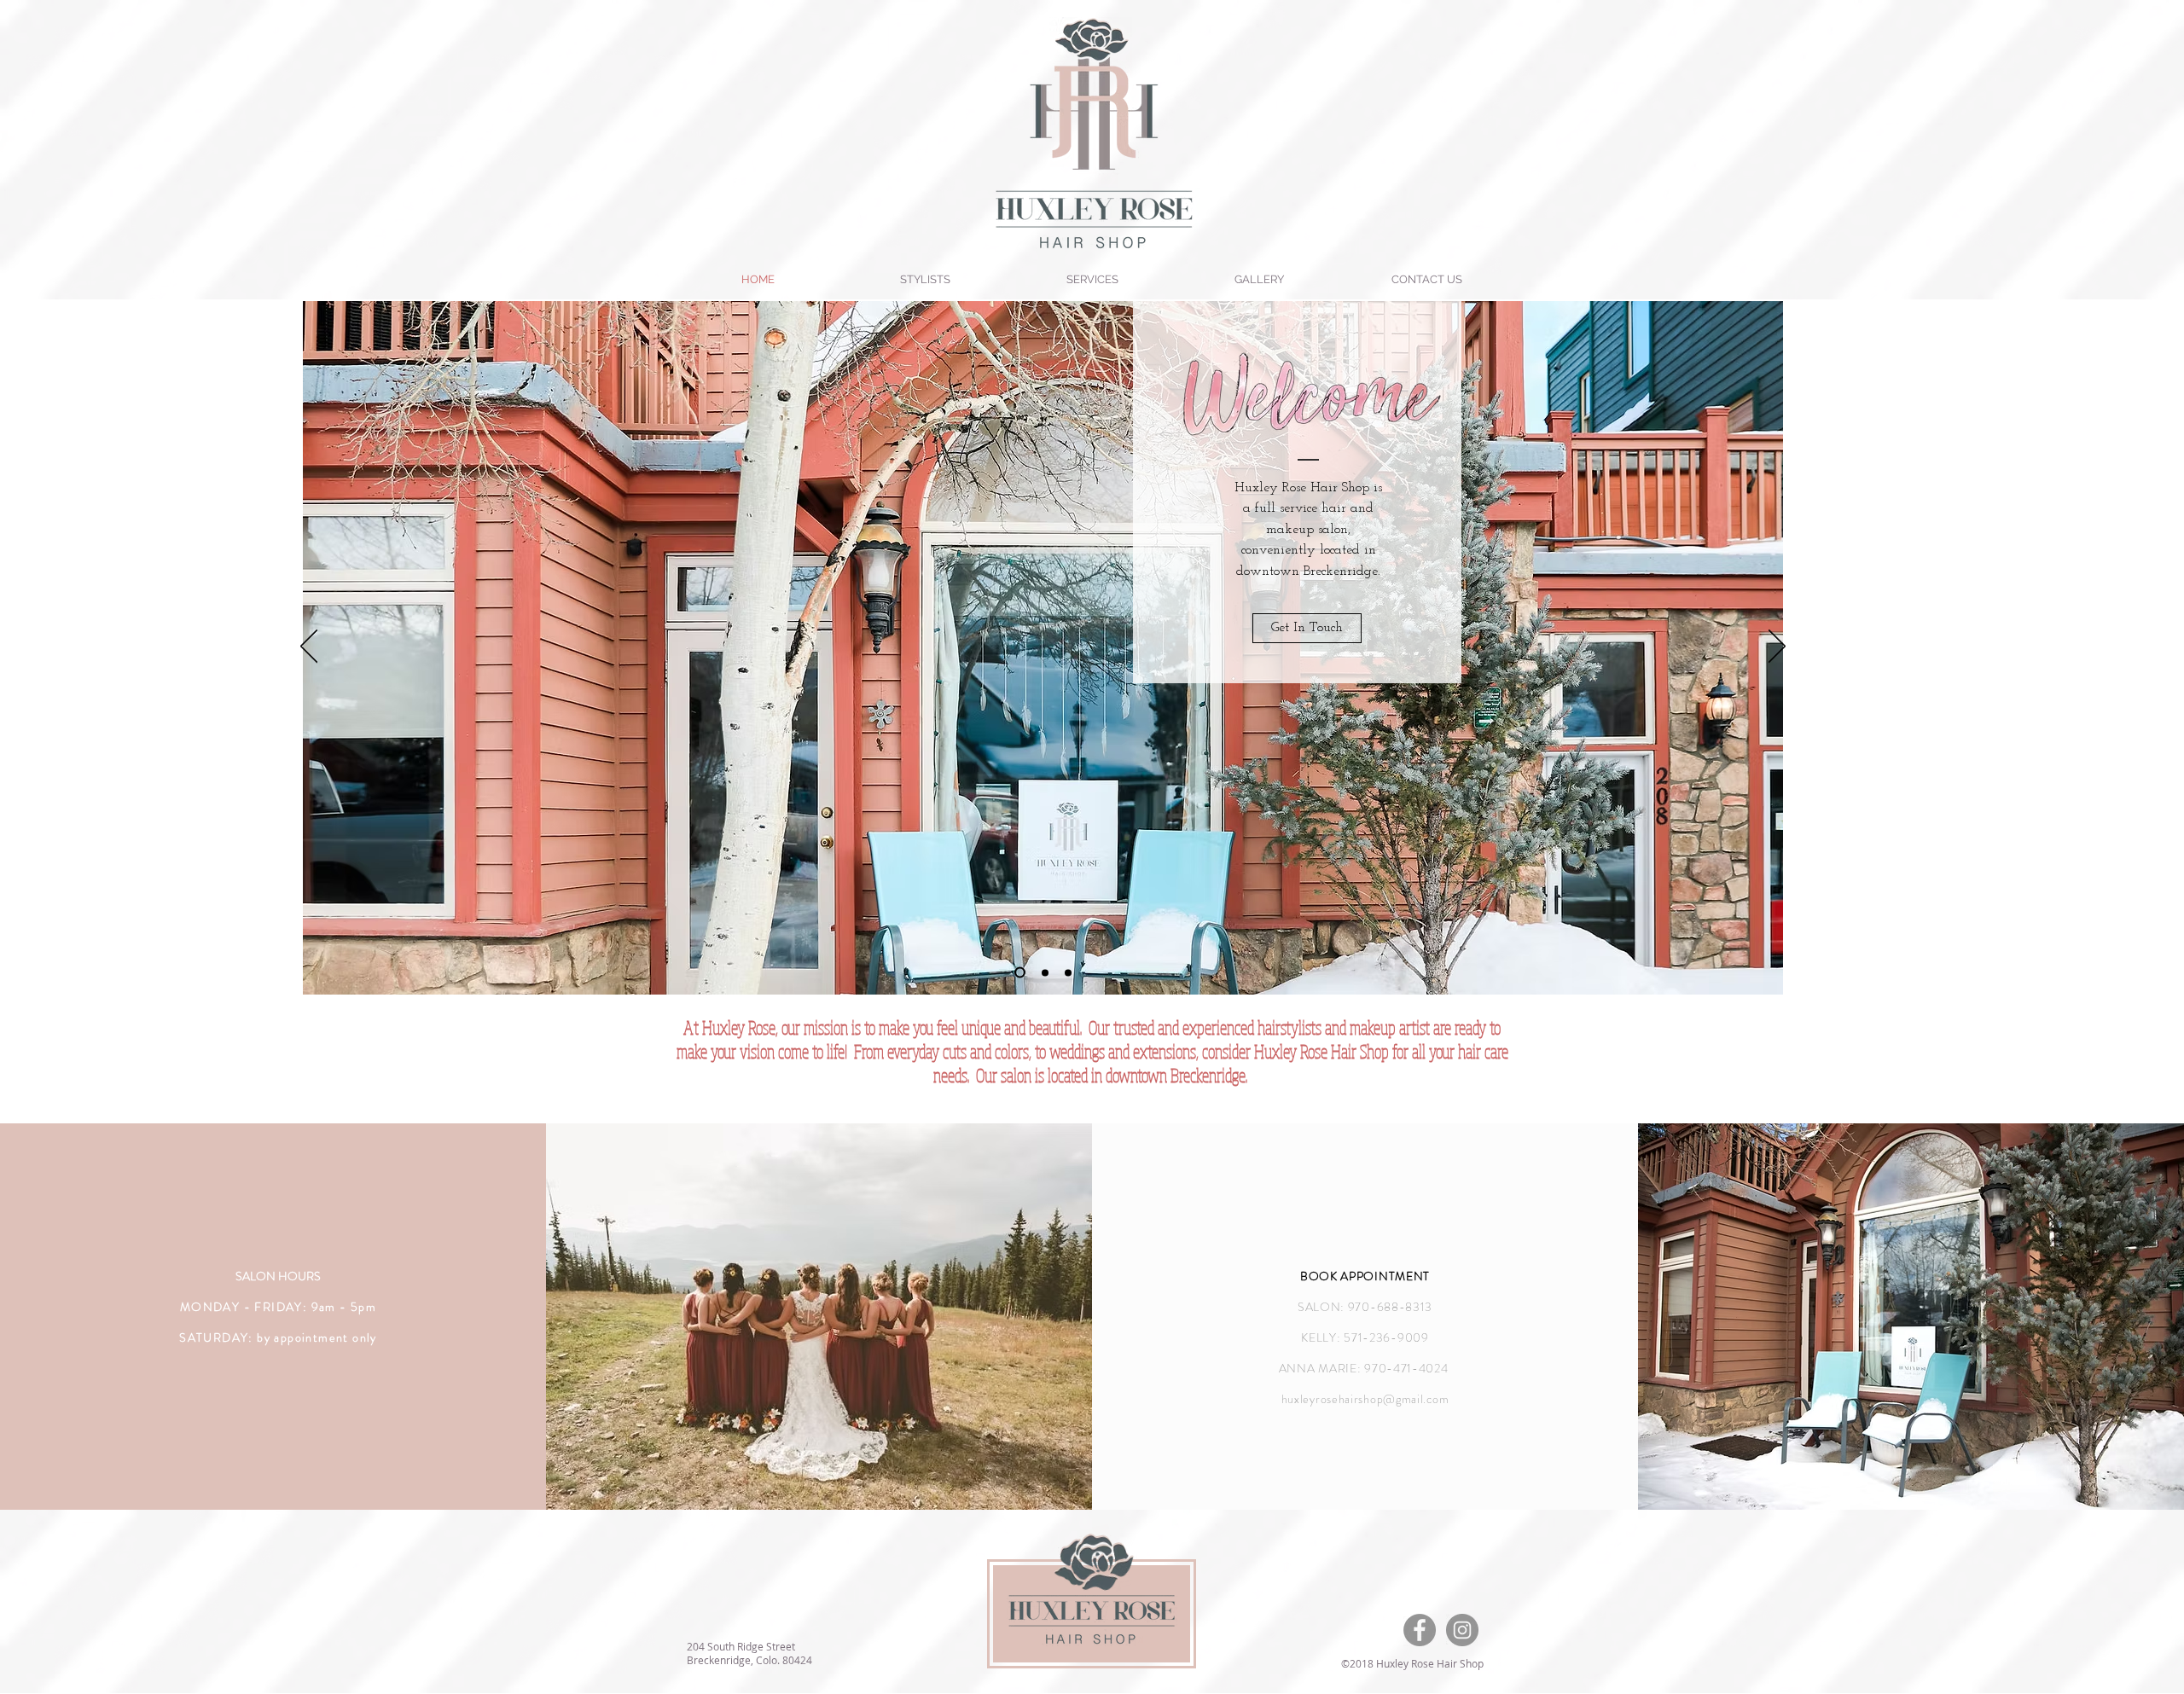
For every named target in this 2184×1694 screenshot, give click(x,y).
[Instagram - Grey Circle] (1462, 1630)
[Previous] (309, 647)
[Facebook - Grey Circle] (1420, 1630)
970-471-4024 (1408, 1368)
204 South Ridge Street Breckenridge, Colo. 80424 (749, 1653)
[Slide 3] (1068, 972)
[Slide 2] (1045, 972)
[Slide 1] (1020, 973)
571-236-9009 (1386, 1337)
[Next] (1777, 647)
